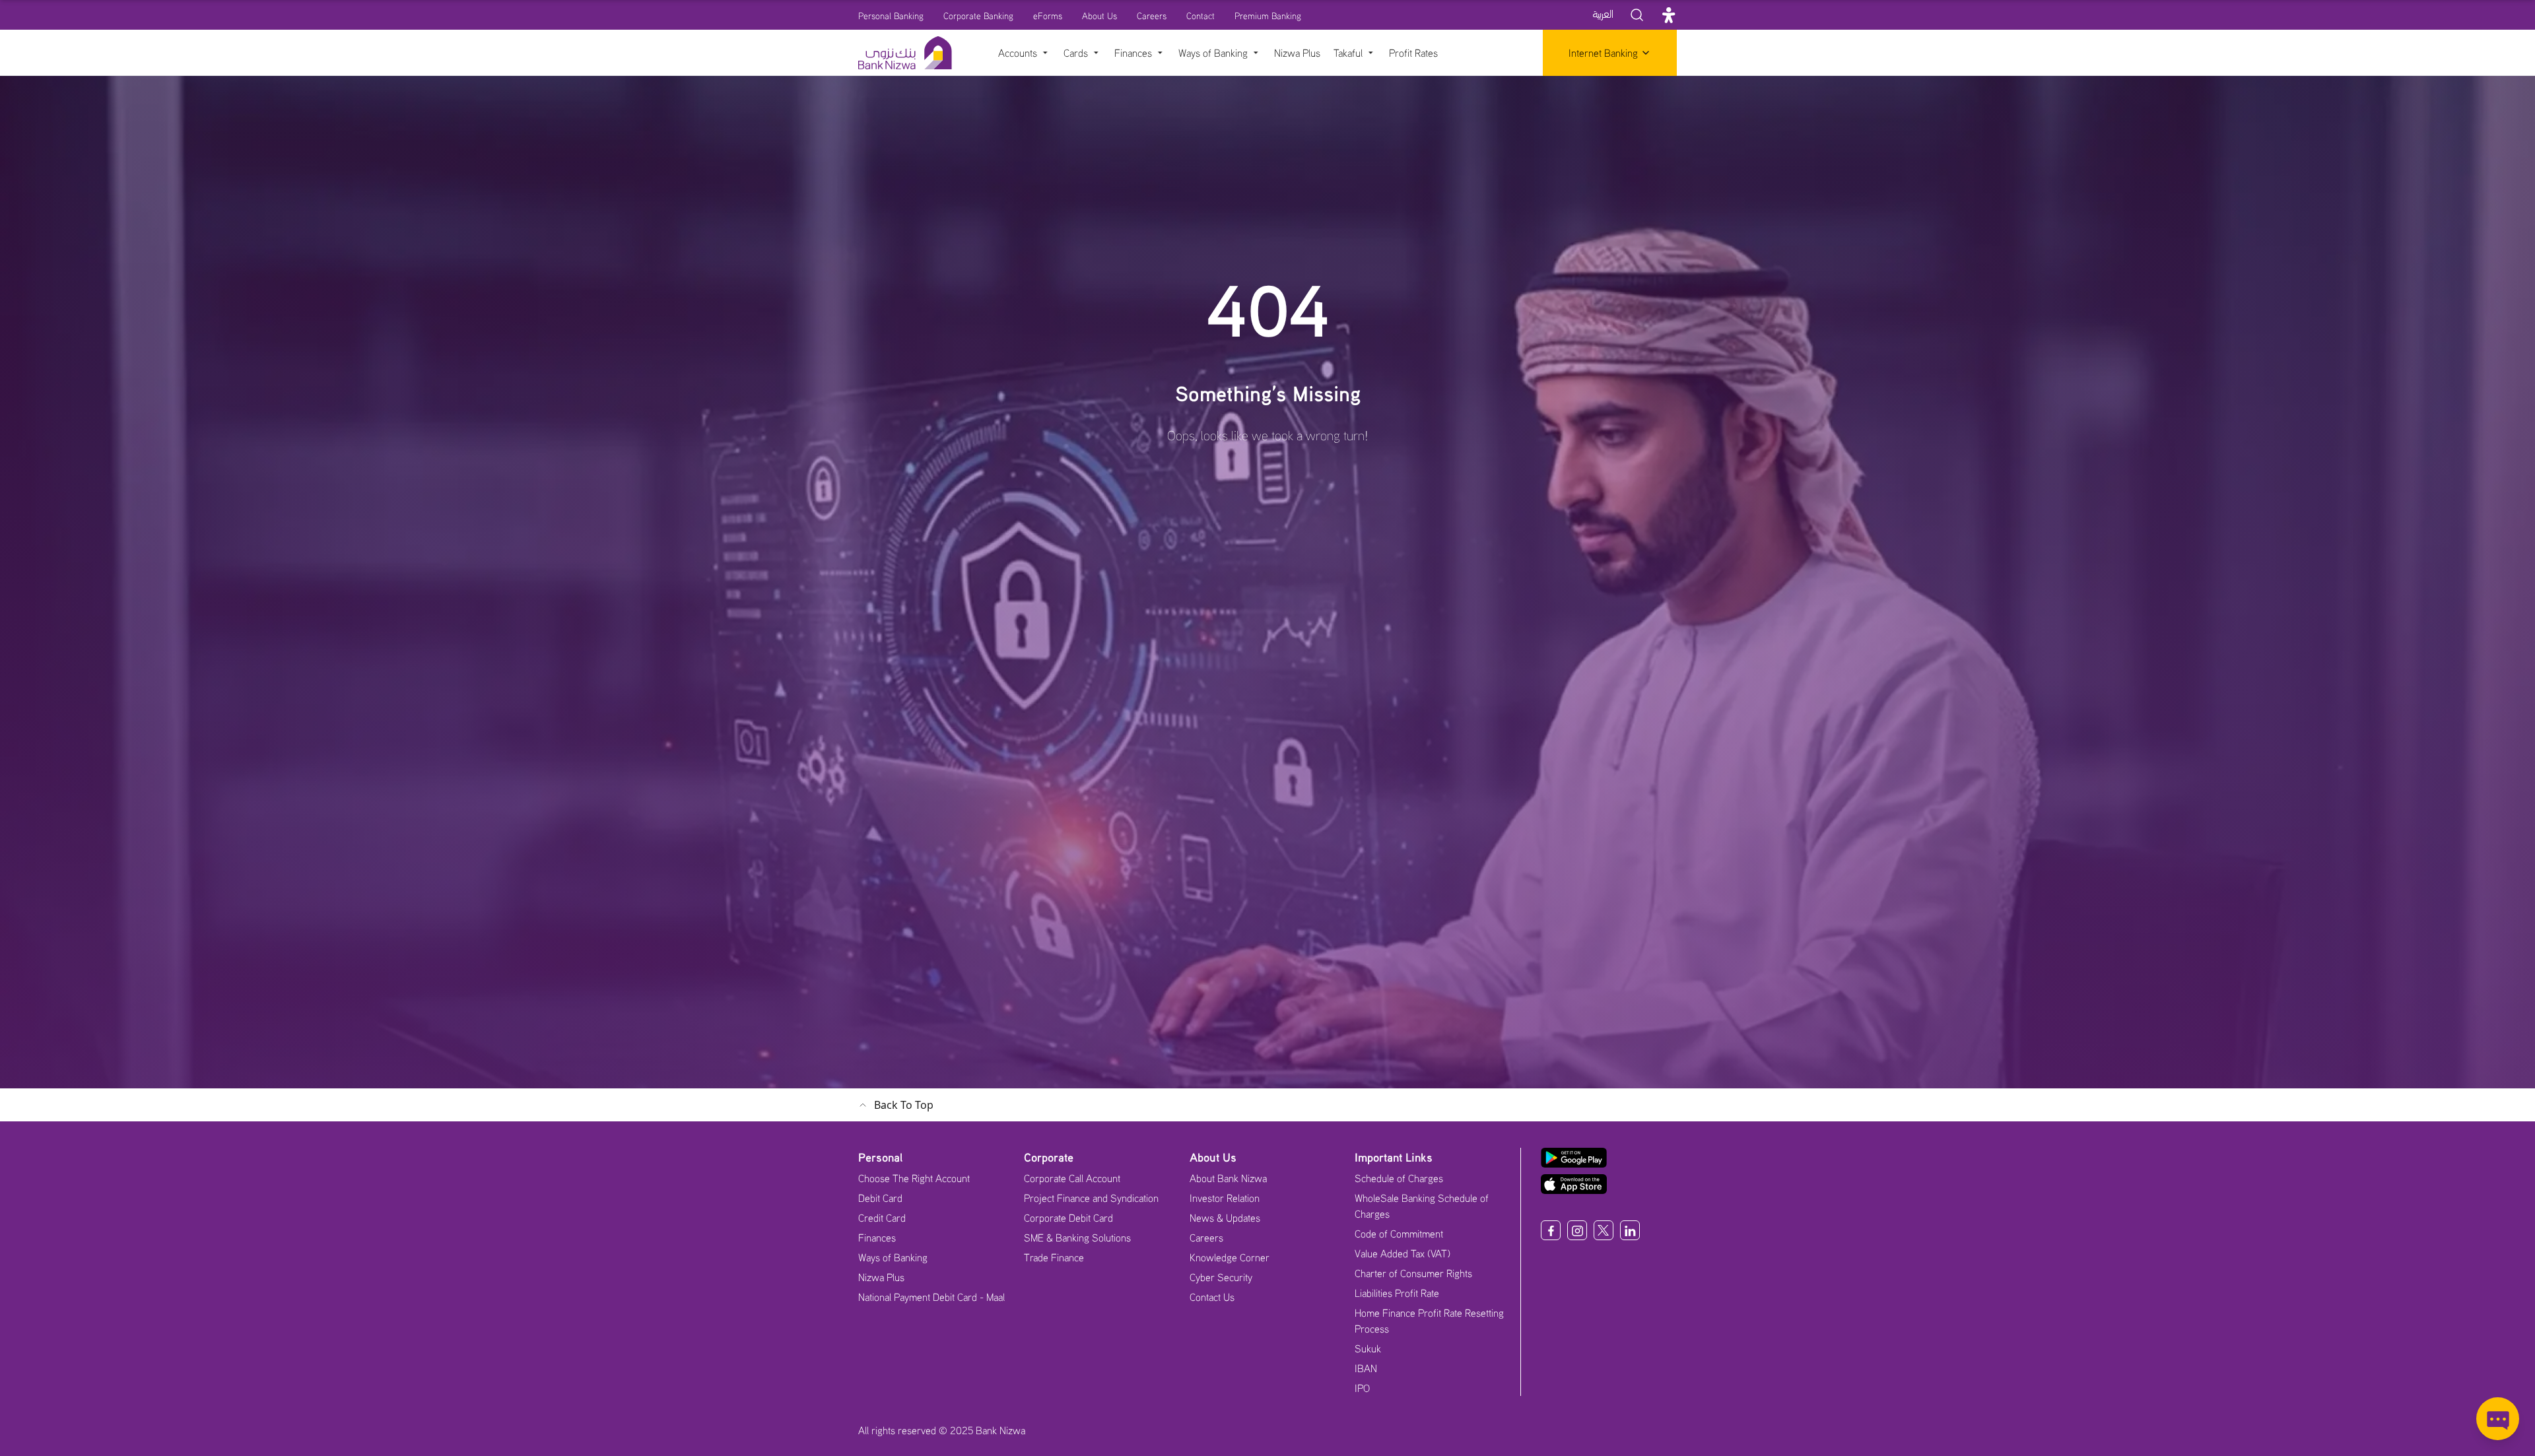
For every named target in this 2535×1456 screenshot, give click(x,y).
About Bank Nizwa (1228, 1178)
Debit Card (880, 1198)
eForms (1048, 16)
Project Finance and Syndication (1091, 1198)
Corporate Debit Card (1068, 1218)
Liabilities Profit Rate (1397, 1293)
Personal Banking (891, 16)
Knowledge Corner (1230, 1257)
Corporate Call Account (1072, 1178)
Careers (1152, 16)
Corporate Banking (978, 16)
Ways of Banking (893, 1257)
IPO (1362, 1388)
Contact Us (1212, 1297)
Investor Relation (1225, 1198)
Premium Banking (1268, 16)
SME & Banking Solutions (1077, 1238)
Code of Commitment (1399, 1234)
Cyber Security (1221, 1277)
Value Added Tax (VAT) (1403, 1253)
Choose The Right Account (914, 1178)
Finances (877, 1238)
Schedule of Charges (1399, 1178)
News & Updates (1225, 1218)
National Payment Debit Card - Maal (931, 1297)
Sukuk (1368, 1348)
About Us (1099, 16)
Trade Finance (1054, 1257)
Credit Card (882, 1218)
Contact (1200, 16)
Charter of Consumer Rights (1413, 1273)
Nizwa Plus (881, 1277)
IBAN (1366, 1368)
